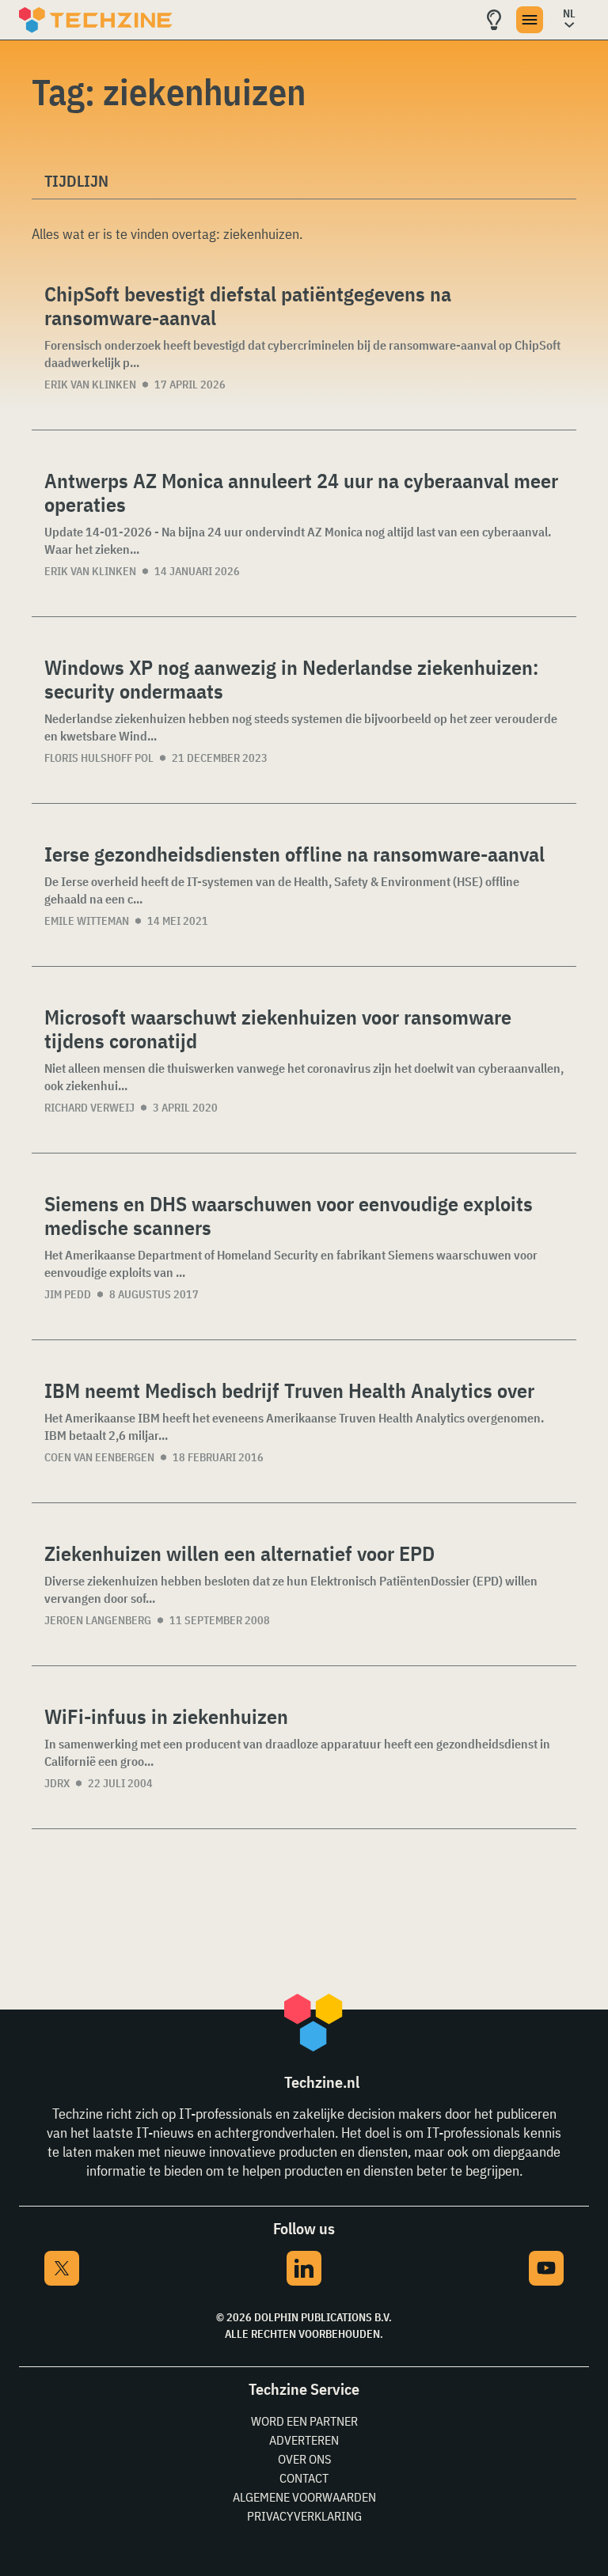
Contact (304, 2478)
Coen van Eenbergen (99, 1457)
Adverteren (304, 2440)
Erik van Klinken (90, 385)
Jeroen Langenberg (98, 1620)
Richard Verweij (89, 1108)
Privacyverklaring (304, 2516)
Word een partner (304, 2421)
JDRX (57, 1783)
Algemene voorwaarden (304, 2497)
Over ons (304, 2459)
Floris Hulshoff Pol (99, 758)
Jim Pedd (68, 1294)
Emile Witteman (87, 921)
